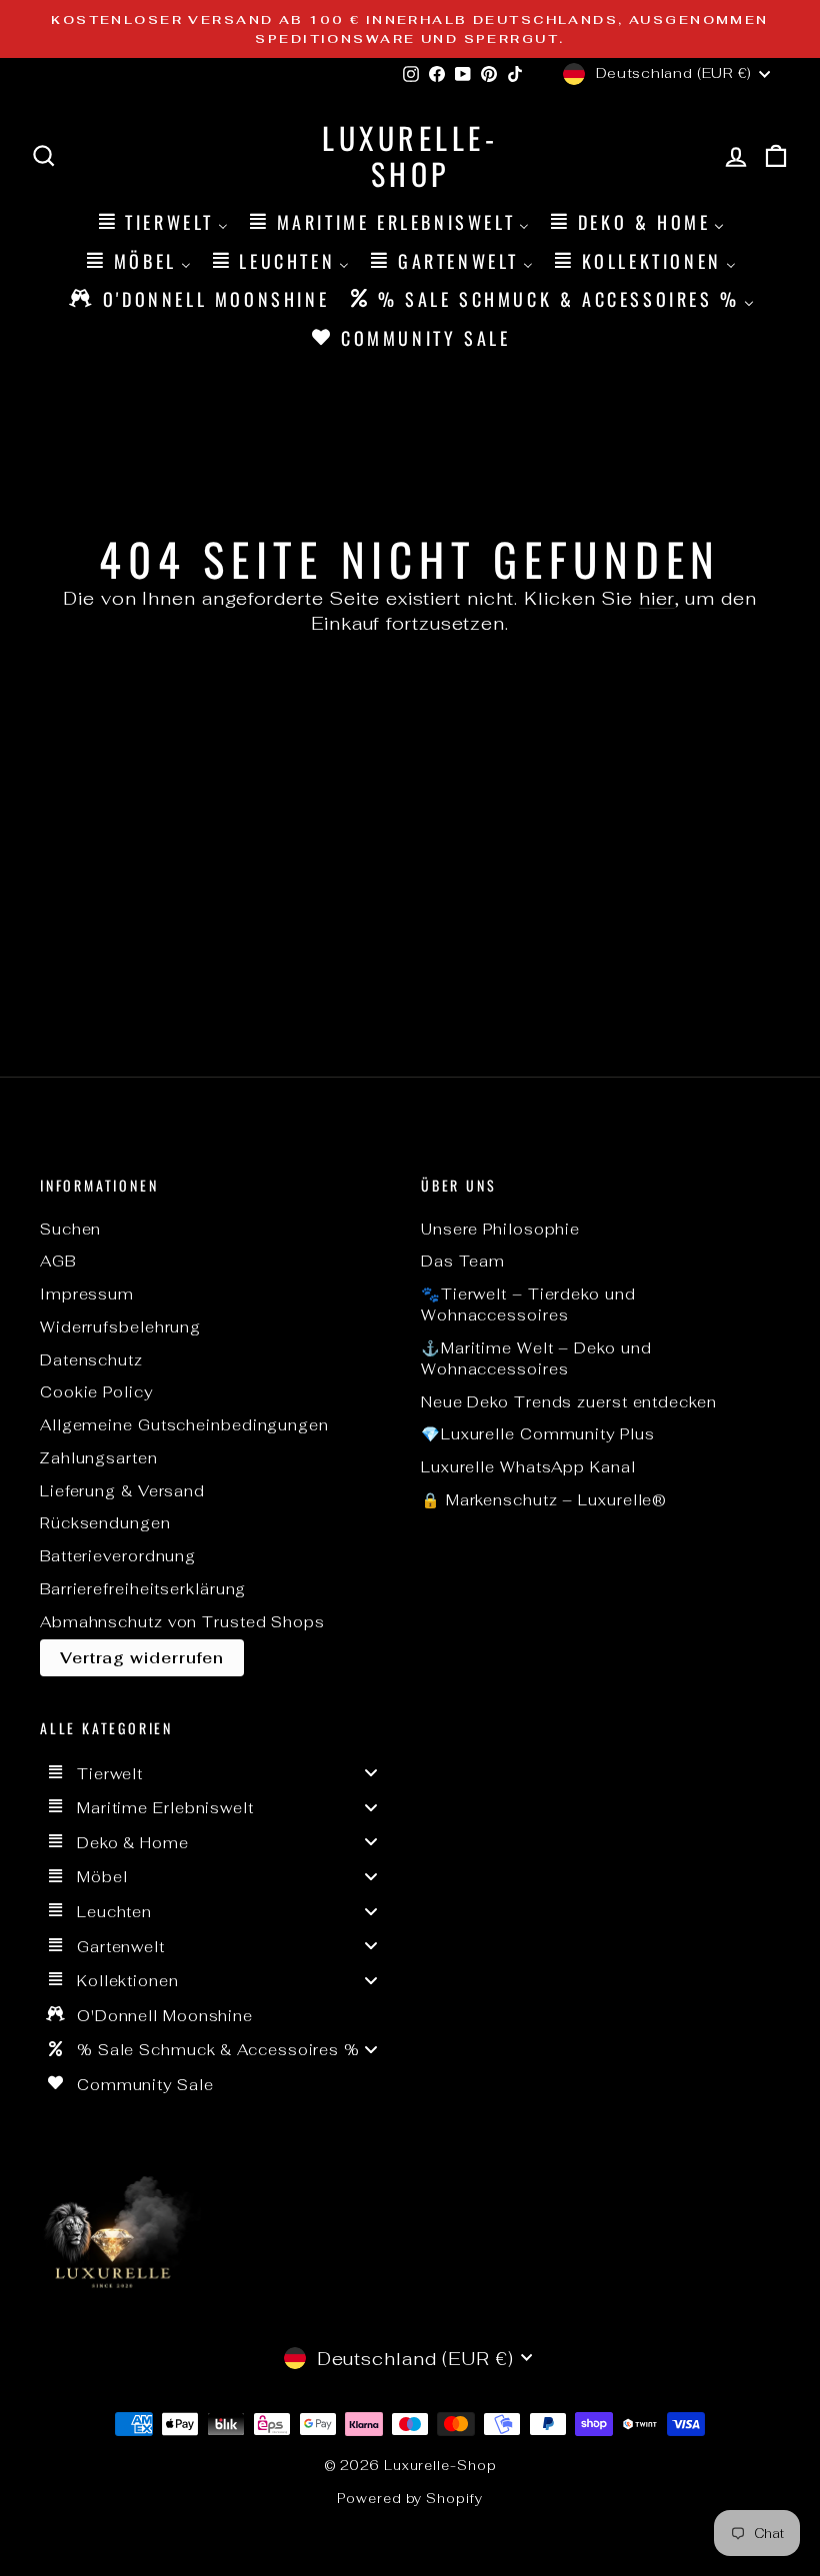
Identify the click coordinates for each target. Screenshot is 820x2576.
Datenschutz (91, 1360)
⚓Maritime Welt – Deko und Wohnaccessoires (536, 1358)
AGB (58, 1261)
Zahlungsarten (99, 1458)
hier (657, 598)
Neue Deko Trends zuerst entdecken (569, 1402)
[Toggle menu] (371, 1773)
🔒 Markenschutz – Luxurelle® (544, 1500)
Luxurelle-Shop (410, 155)
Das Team (463, 1261)
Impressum (87, 1294)
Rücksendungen (105, 1523)
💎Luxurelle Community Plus (538, 1434)
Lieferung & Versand (122, 1491)
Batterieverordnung (118, 1556)
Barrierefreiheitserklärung (143, 1589)
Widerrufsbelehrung (120, 1327)
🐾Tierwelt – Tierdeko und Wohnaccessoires (528, 1304)
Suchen (70, 1229)
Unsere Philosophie (500, 1229)
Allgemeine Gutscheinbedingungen (184, 1425)
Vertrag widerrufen (142, 1658)
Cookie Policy (96, 1392)
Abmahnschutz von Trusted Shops (182, 1622)
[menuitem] (161, 221)
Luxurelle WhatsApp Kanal (528, 1467)
